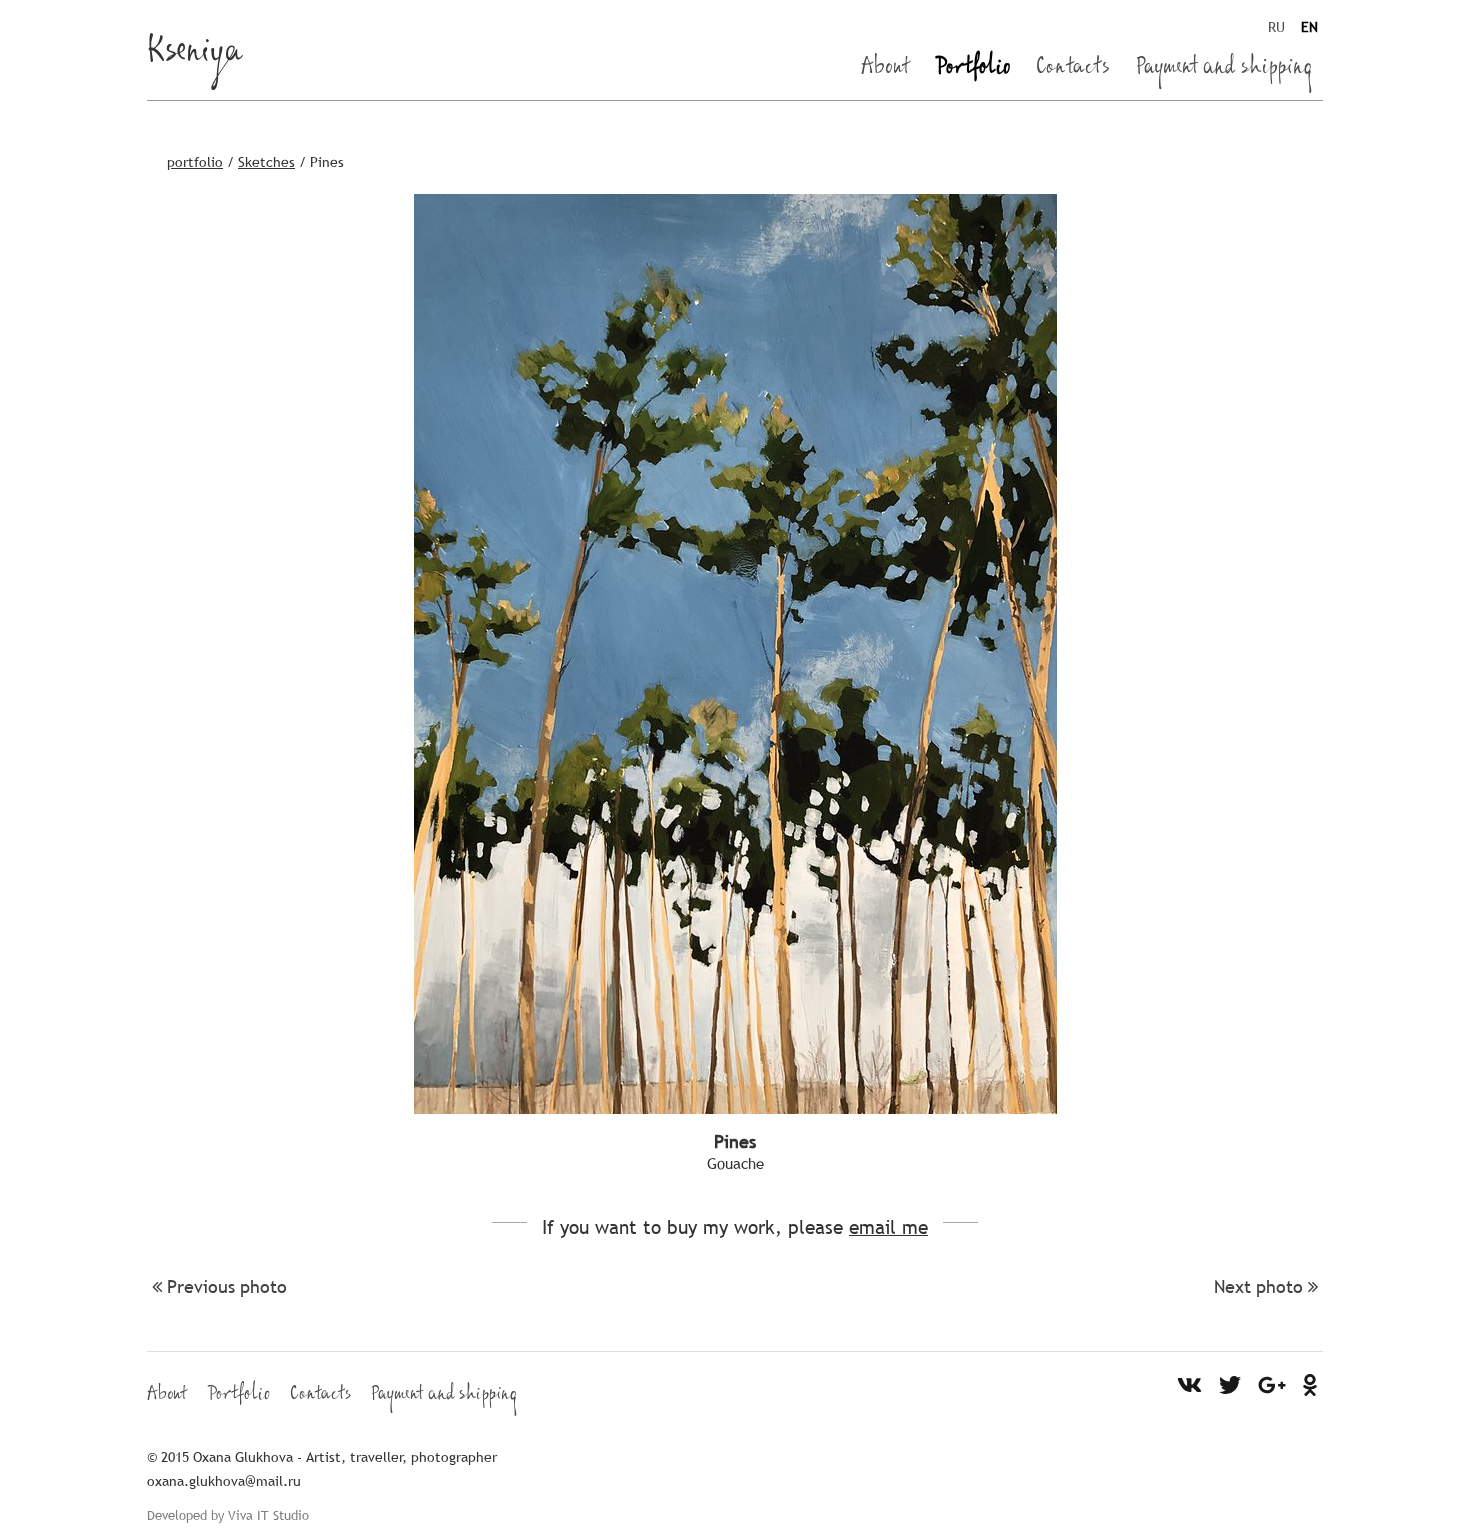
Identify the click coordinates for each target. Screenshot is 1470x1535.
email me (888, 1227)
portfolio (195, 162)
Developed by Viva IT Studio (228, 1515)
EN (1309, 27)
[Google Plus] (1272, 1384)
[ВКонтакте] (1190, 1384)
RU (1276, 27)
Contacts (1073, 70)
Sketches (266, 162)
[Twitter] (1230, 1384)
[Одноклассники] (1310, 1384)
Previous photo (227, 1286)
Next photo (1258, 1286)
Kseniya (195, 56)
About (885, 70)
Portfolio (973, 70)
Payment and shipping (1224, 70)
